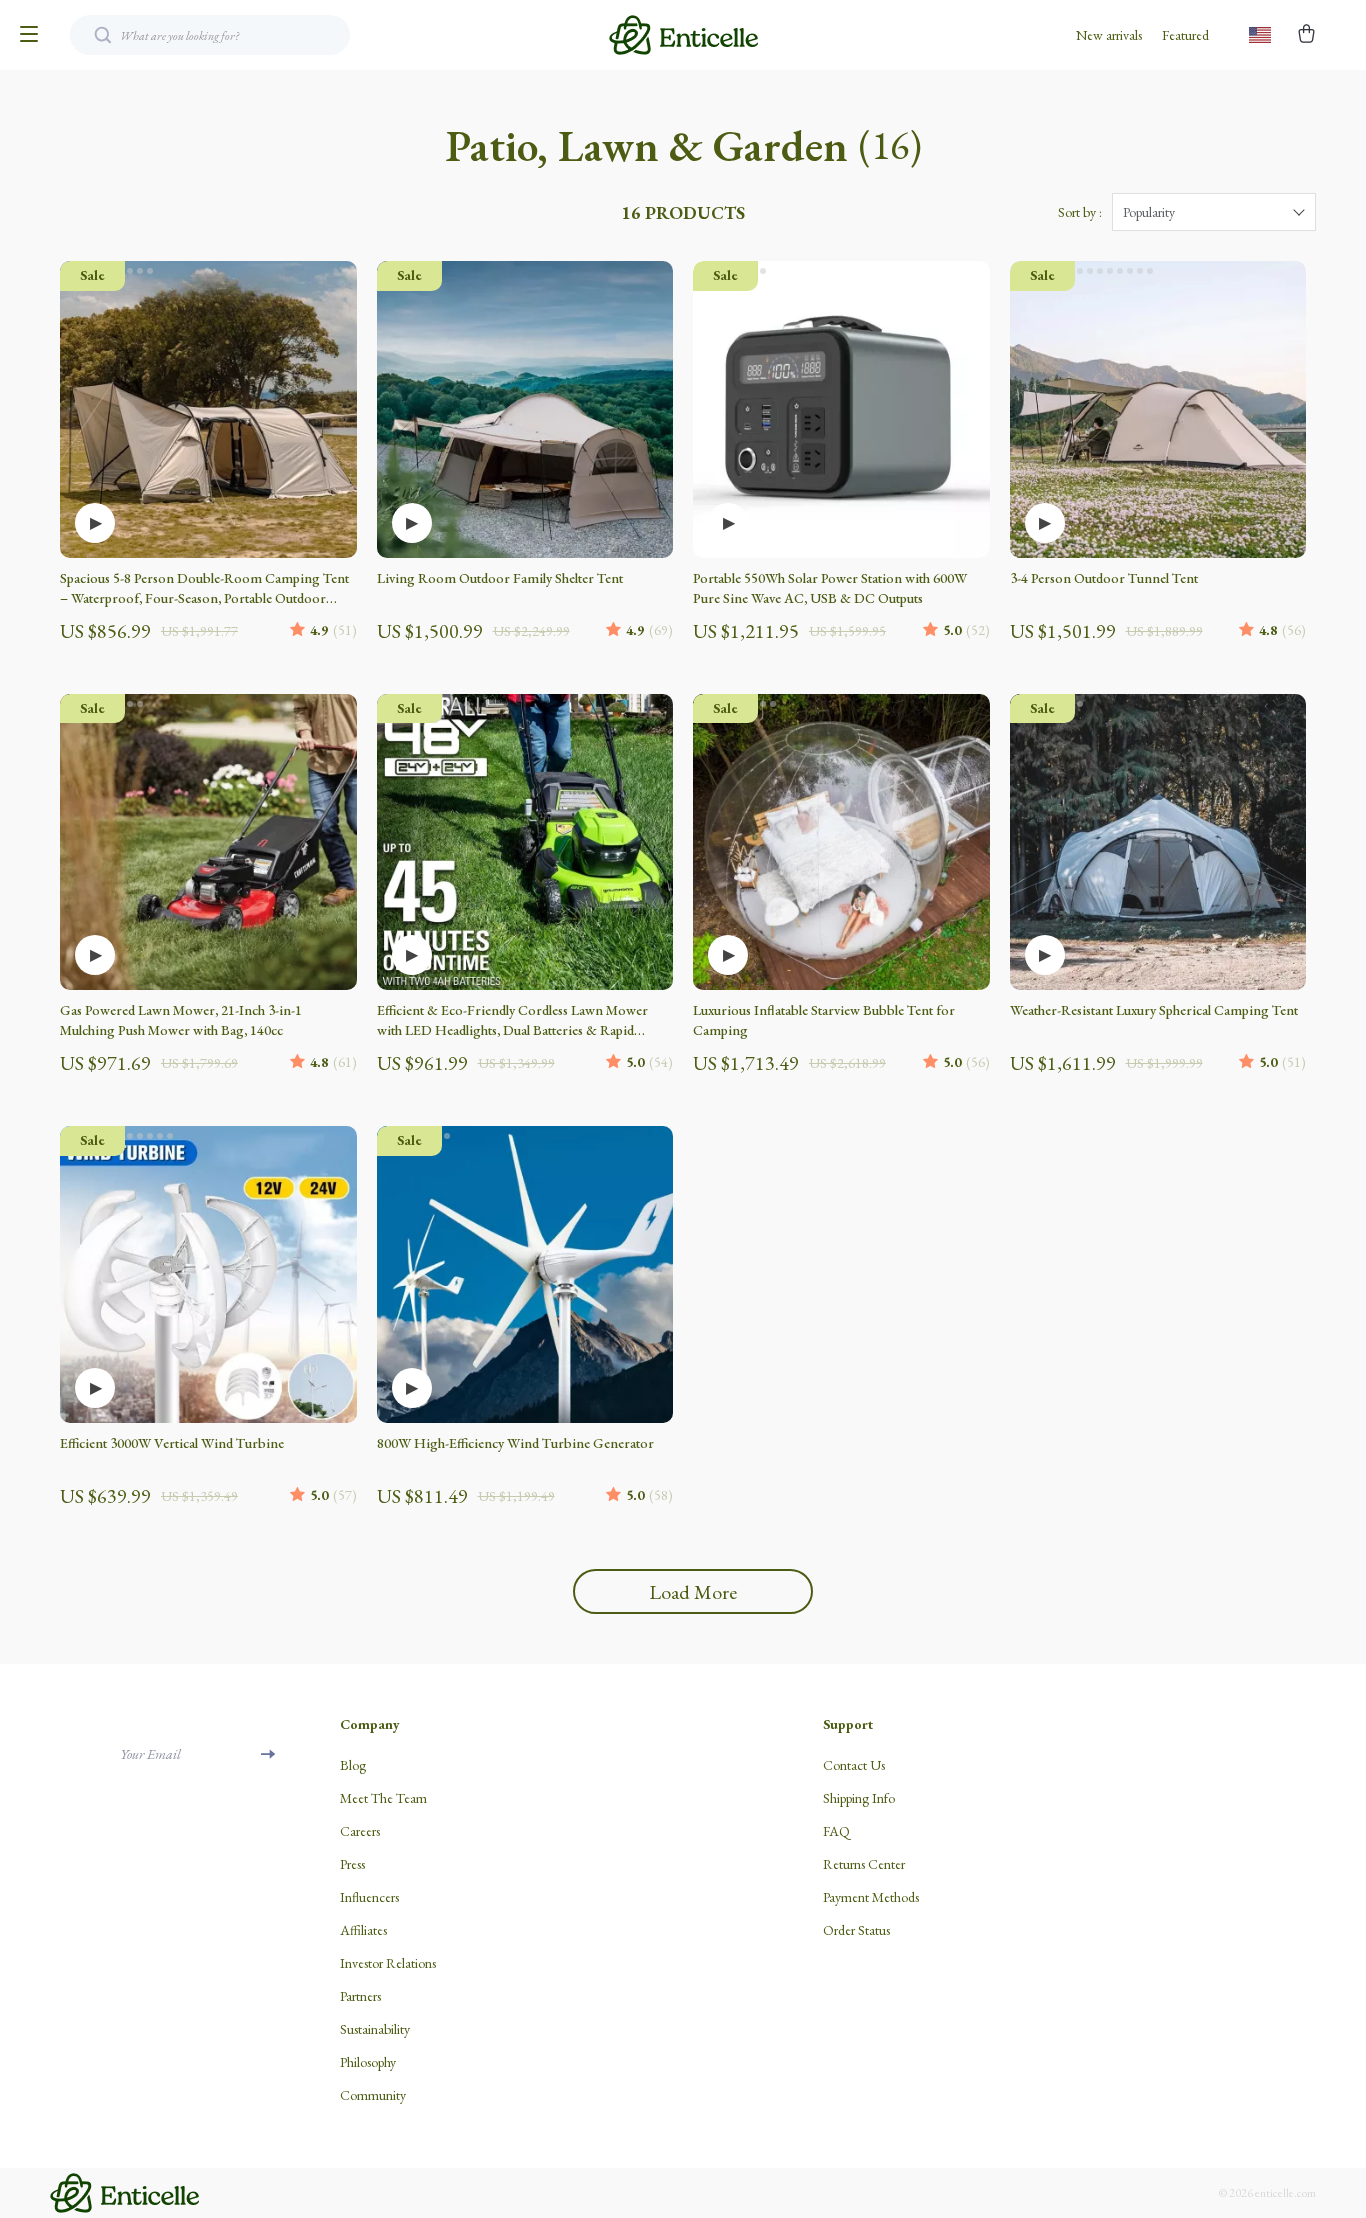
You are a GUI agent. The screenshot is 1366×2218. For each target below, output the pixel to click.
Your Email (150, 1754)
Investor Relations (388, 1963)
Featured (1185, 35)
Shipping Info (859, 1798)
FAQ (836, 1831)
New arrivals (1109, 35)
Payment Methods (871, 1897)
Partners (360, 1996)
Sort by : (1080, 212)
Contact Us (854, 1765)
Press (352, 1864)
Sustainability (375, 2029)
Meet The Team (383, 1798)
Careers (360, 1831)
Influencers (369, 1897)
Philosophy (368, 2062)
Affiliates (363, 1930)
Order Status (856, 1930)
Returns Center (864, 1864)
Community (373, 2095)
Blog (353, 1765)
